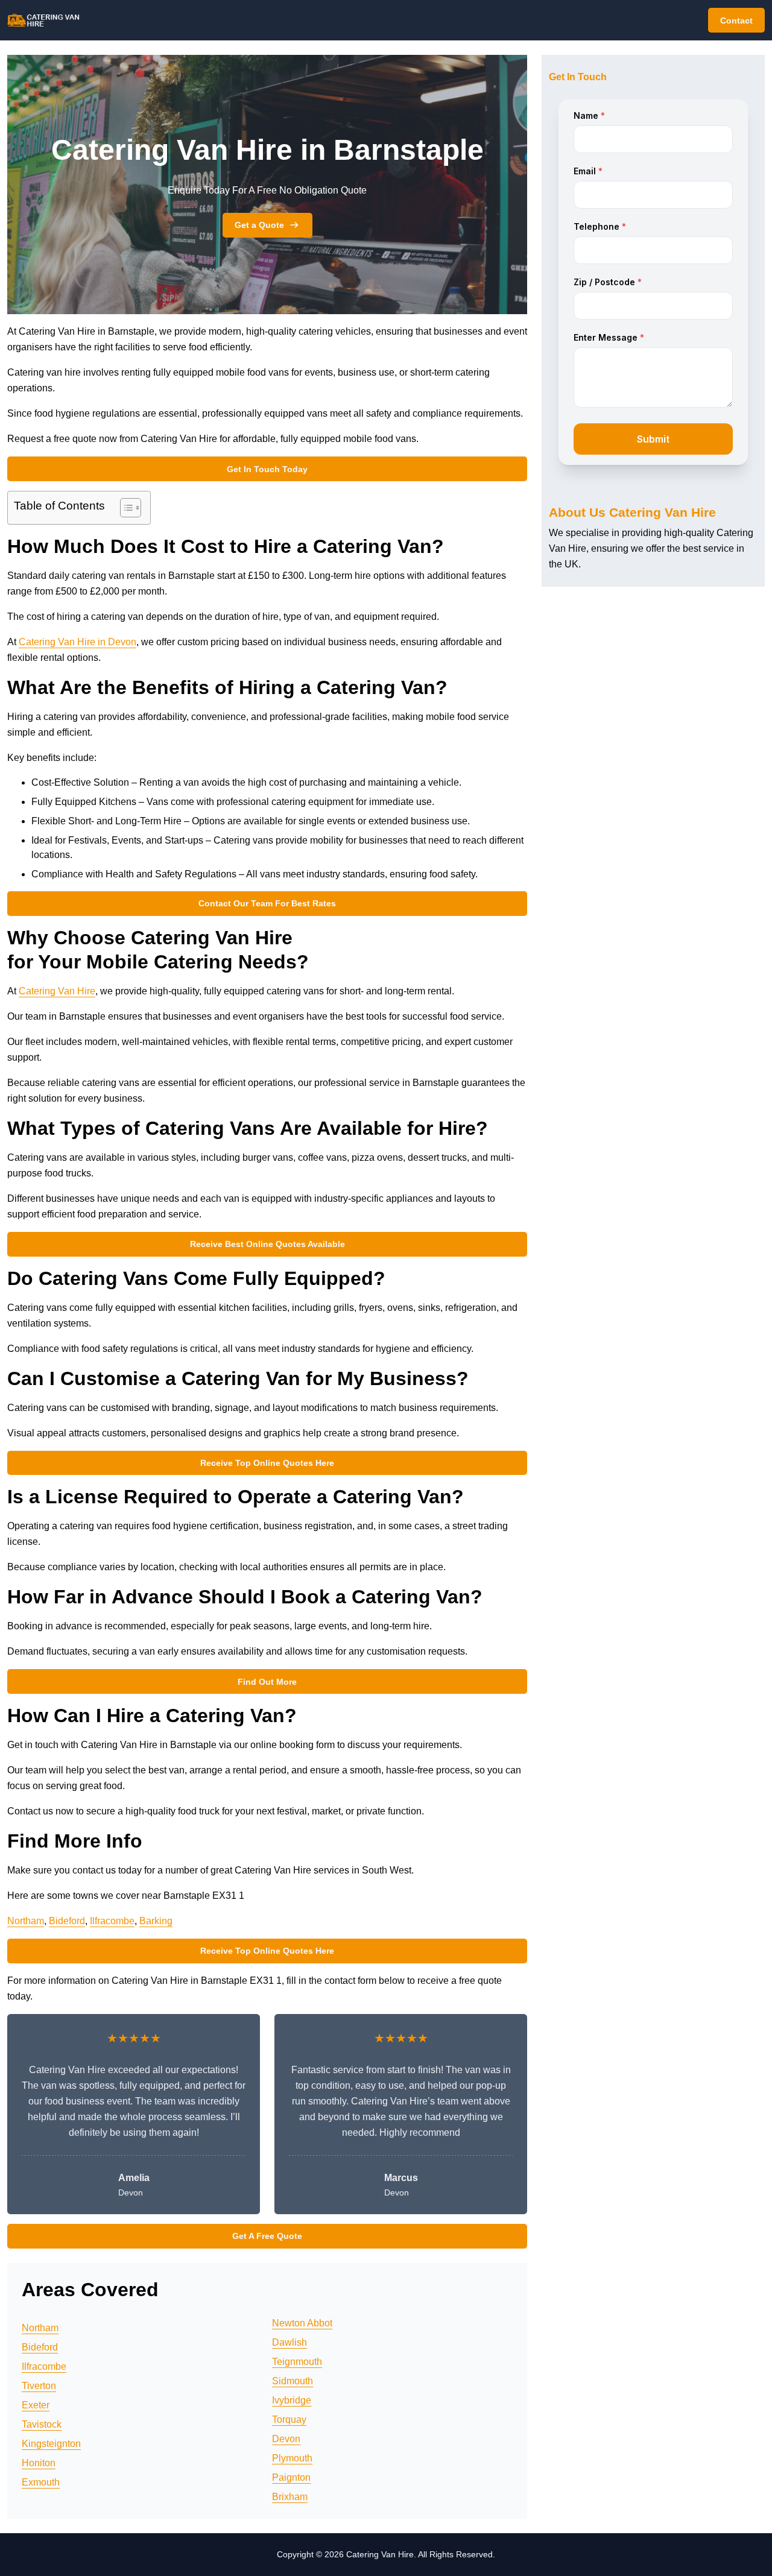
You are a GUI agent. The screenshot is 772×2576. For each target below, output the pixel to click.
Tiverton (39, 2386)
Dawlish (289, 2342)
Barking (156, 1921)
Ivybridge (292, 2400)
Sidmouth (293, 2381)
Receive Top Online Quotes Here (267, 1463)
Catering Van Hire (57, 991)
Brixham (290, 2497)
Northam (26, 1921)
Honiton (39, 2463)
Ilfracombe (112, 1921)
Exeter (36, 2405)
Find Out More (267, 1682)
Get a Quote (259, 225)
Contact (736, 21)
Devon (286, 2439)
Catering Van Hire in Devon (78, 642)
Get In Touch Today (267, 469)
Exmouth (41, 2482)
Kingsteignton (51, 2444)
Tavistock (42, 2424)
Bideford (67, 1921)
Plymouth (292, 2458)
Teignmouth (297, 2362)
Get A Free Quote (267, 2236)
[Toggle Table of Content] (125, 508)
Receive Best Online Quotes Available (267, 1244)
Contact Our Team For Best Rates (267, 903)
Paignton (291, 2477)
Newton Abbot (302, 2323)
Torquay (289, 2420)
